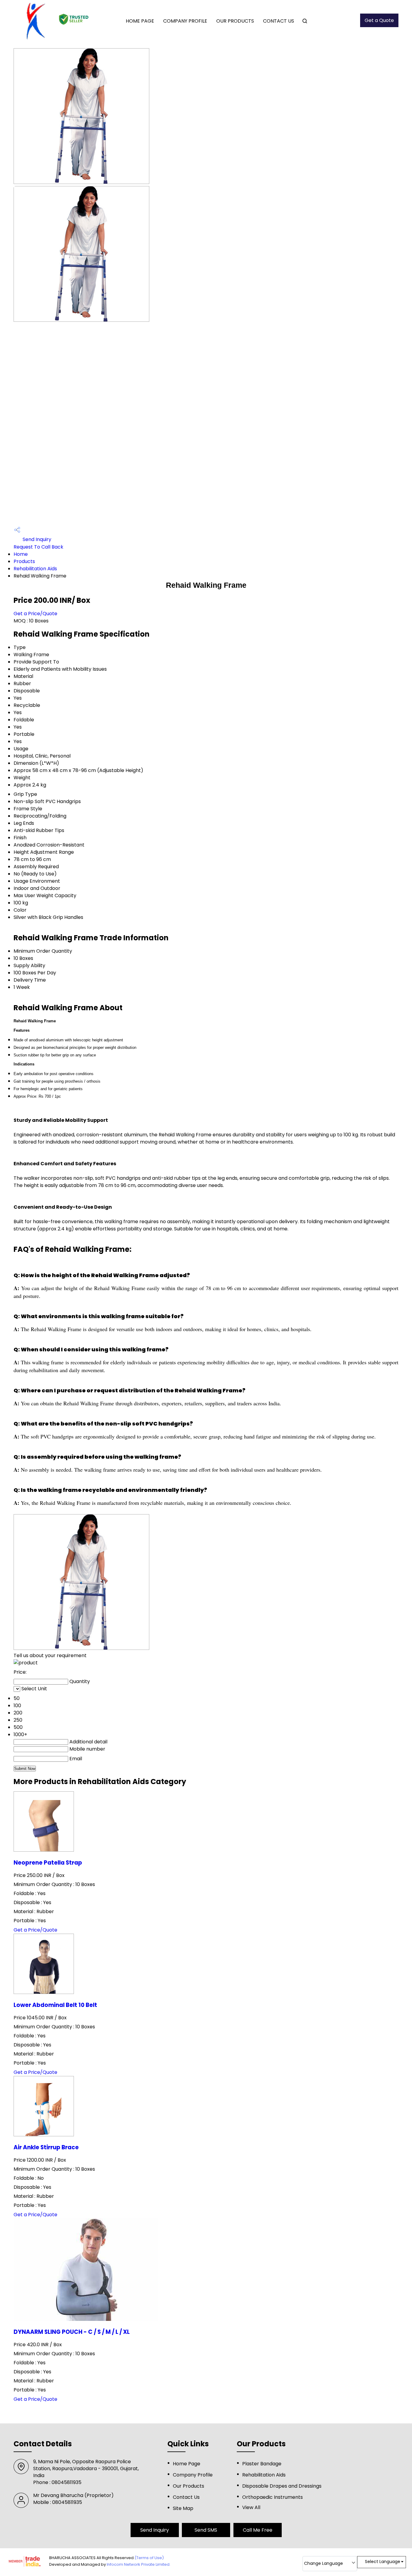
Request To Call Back (38, 547)
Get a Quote (379, 20)
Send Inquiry (36, 539)
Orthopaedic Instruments (273, 2497)
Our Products (235, 21)
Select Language (383, 2562)
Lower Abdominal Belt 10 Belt (55, 2005)
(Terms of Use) (149, 2558)
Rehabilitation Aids (35, 569)
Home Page (140, 21)
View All (251, 2507)
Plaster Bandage (262, 2464)
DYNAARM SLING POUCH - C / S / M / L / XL (72, 2332)
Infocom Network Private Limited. (139, 2564)
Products (24, 561)
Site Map (183, 2508)
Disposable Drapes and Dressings (282, 2486)
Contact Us (279, 21)
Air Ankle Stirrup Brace (46, 2147)
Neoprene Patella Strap (48, 1863)
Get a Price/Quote (35, 614)
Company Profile (185, 21)
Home (21, 554)
